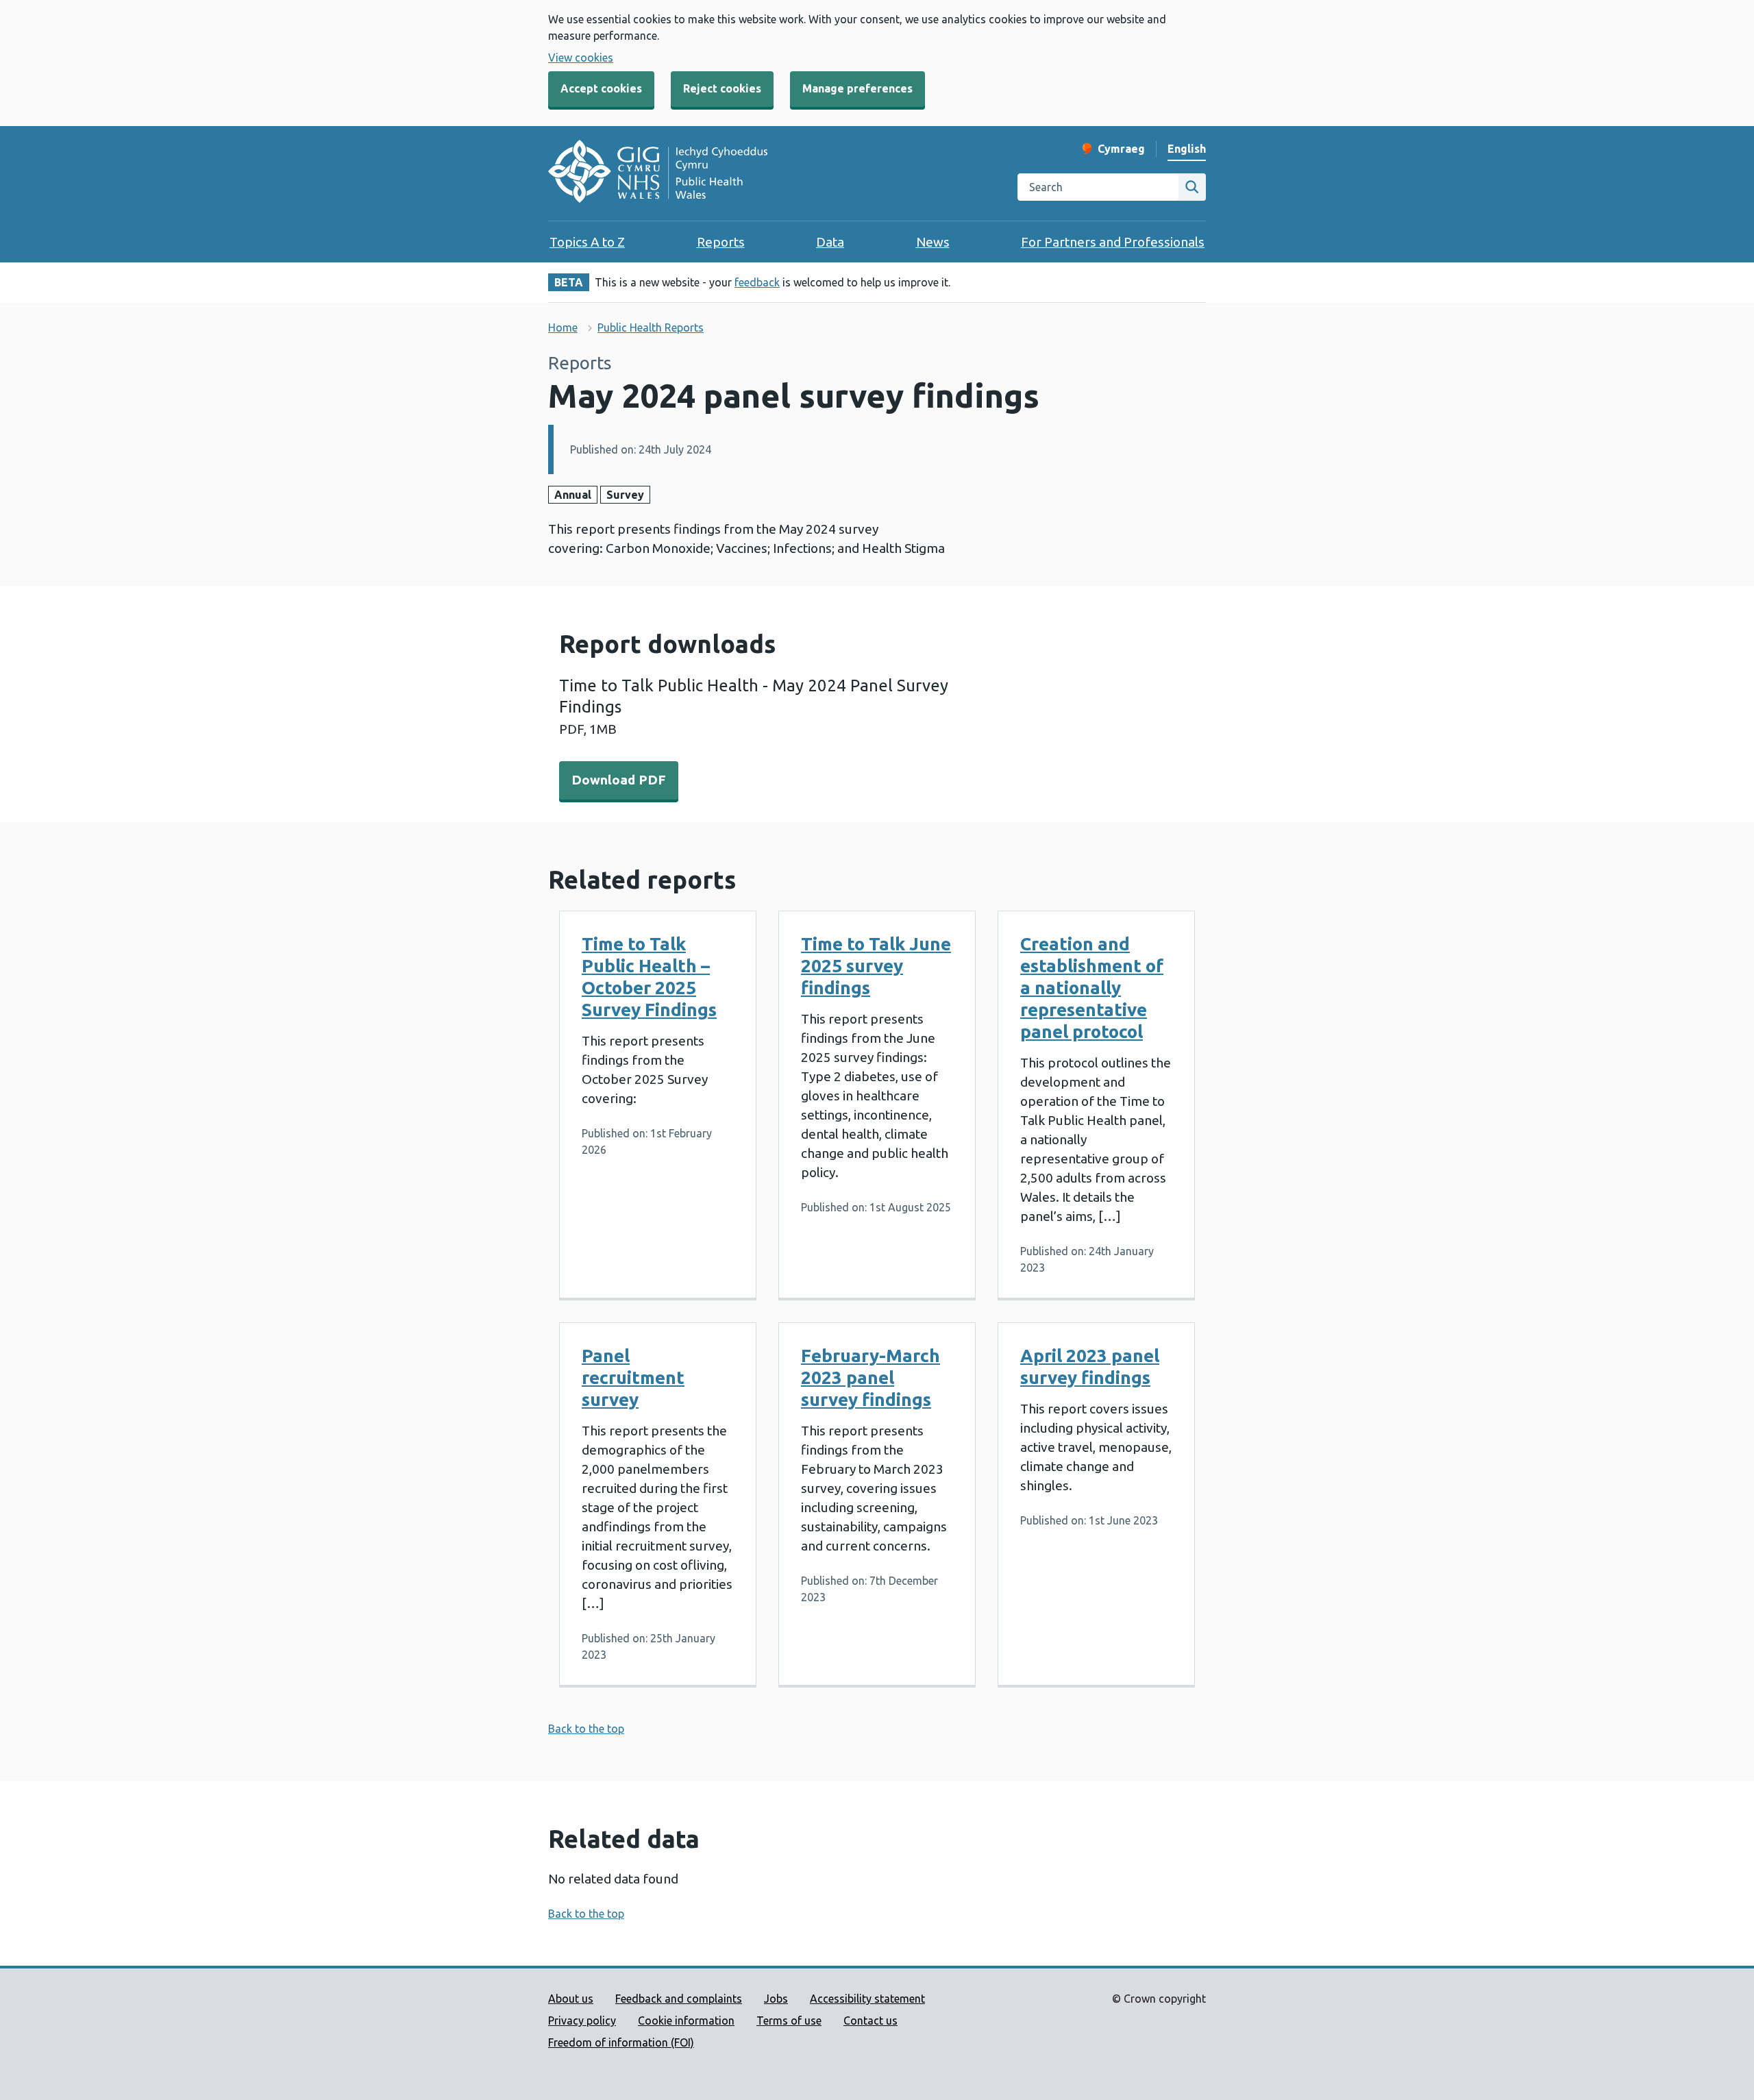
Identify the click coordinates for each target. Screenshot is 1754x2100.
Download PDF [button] (619, 780)
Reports (721, 242)
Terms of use (789, 2021)
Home (563, 328)
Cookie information (686, 2021)
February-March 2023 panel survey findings (870, 1378)
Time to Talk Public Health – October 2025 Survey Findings (649, 977)
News (933, 242)
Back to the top (586, 1729)
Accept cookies (601, 88)
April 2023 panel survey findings (1090, 1367)
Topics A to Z (587, 242)
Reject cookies (722, 88)
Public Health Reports (651, 328)
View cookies (581, 58)
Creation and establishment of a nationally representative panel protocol (1092, 988)
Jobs (776, 1999)
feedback (757, 282)
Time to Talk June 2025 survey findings (876, 966)
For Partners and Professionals (1113, 242)
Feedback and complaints (679, 1999)
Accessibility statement (867, 1999)
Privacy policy (582, 2021)
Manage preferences (857, 88)
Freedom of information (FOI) (621, 2042)
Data (830, 242)
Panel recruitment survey (633, 1378)
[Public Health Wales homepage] (658, 173)
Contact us (870, 2021)
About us (571, 1999)
